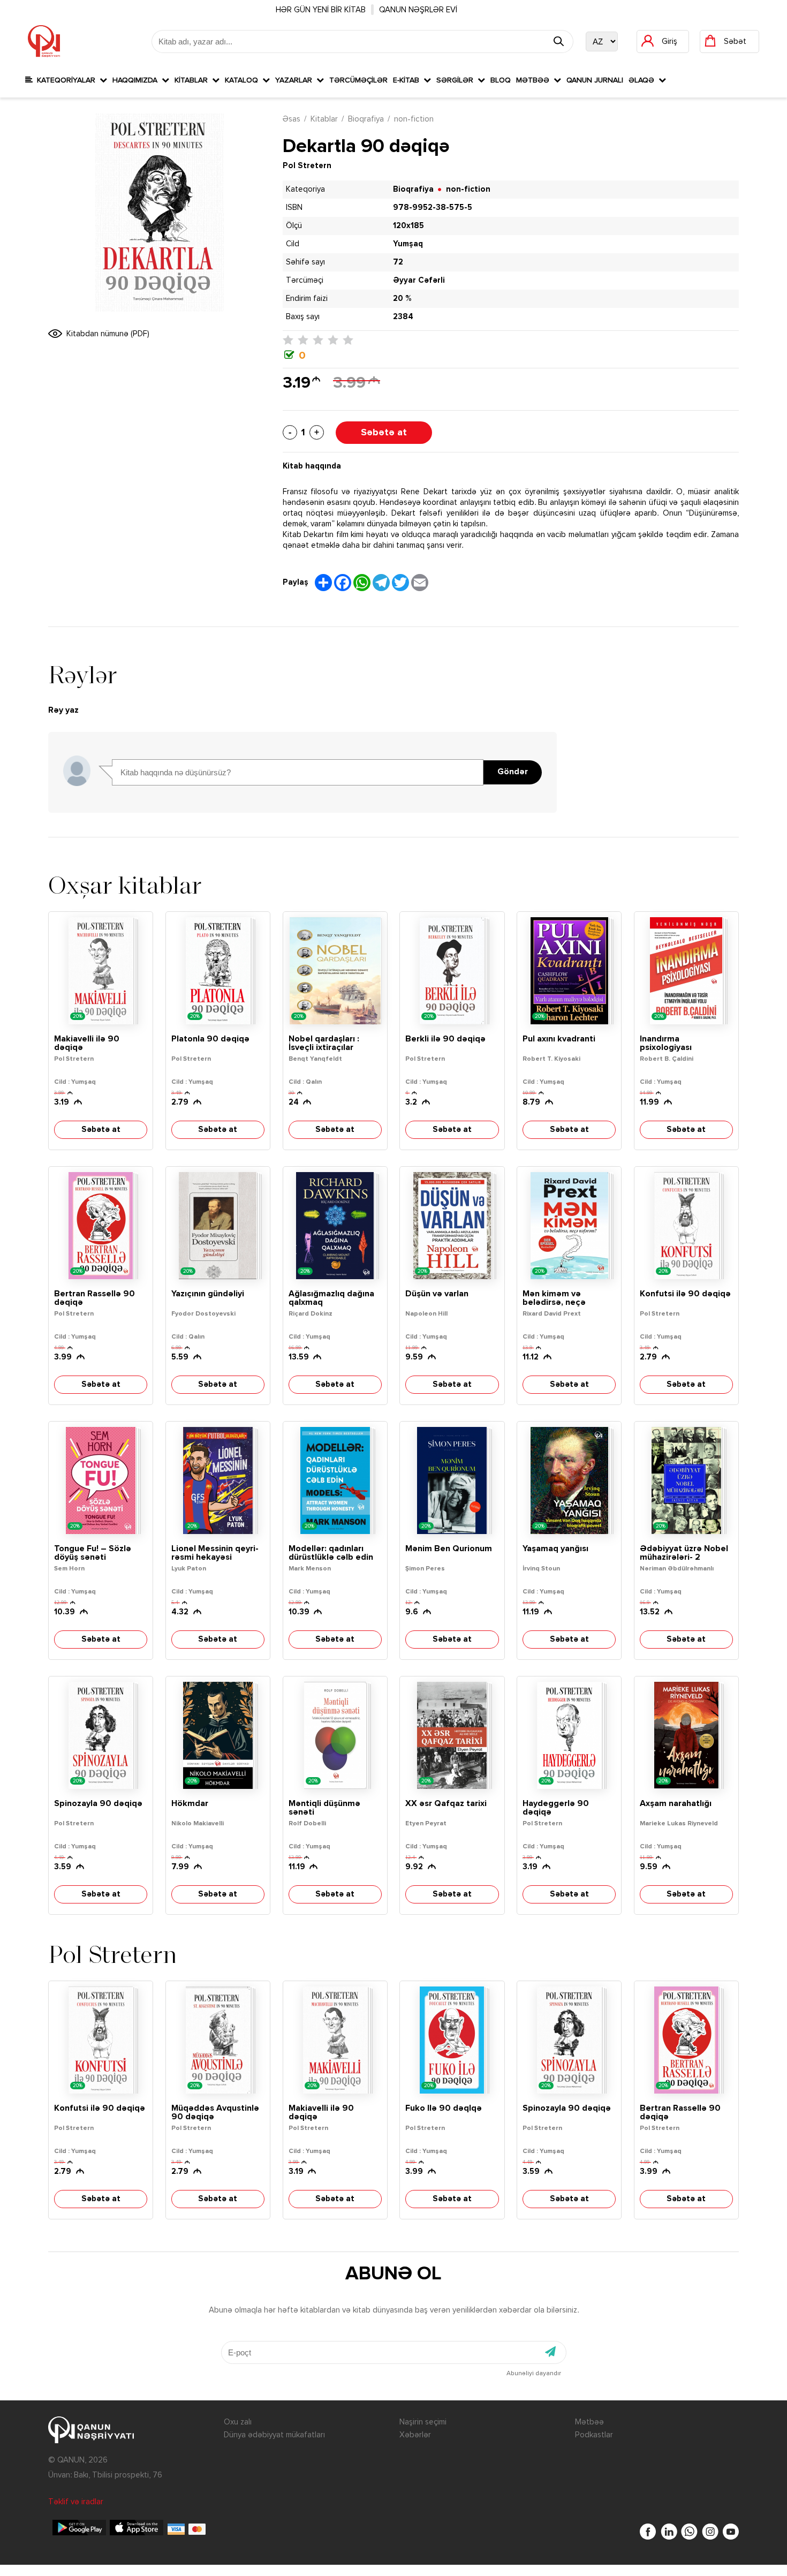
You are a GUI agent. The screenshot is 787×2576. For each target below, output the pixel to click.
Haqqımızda (137, 80)
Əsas (292, 119)
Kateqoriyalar (66, 80)
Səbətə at (384, 433)
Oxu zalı (238, 2422)
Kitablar (193, 80)
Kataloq (244, 80)
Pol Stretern (307, 166)
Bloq (501, 80)
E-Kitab (408, 80)
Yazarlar (296, 80)
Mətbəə (535, 80)
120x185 (408, 226)
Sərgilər (457, 80)
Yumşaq (408, 244)
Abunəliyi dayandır (534, 2374)
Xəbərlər (415, 2435)
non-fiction (414, 119)
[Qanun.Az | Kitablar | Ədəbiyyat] (44, 41)
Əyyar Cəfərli (419, 280)
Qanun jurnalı (595, 80)
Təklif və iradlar (76, 2502)
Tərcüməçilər (358, 80)
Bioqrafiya (366, 119)
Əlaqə (644, 80)
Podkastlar (594, 2435)
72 (398, 262)
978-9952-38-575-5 (433, 207)
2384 (403, 317)
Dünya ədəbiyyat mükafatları (274, 2435)
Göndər (513, 772)
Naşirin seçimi (423, 2422)
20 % (402, 299)
